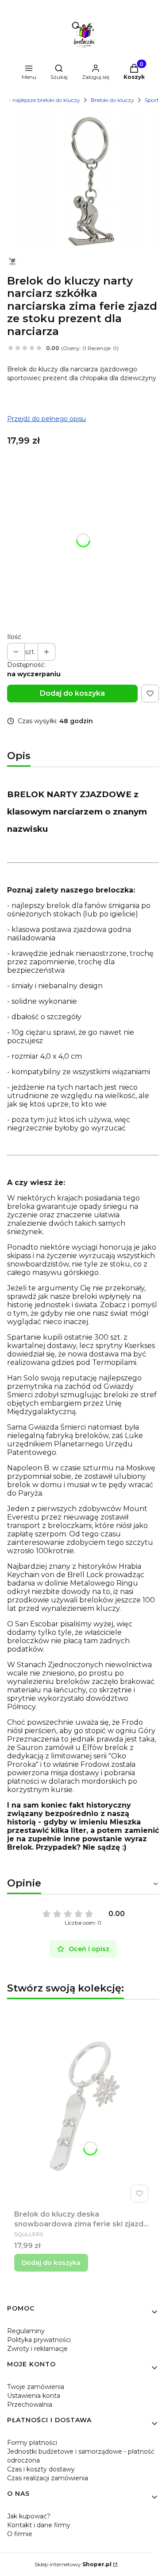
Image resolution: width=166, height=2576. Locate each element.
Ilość (14, 637)
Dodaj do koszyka (72, 693)
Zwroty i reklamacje (37, 2349)
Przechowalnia (30, 2405)
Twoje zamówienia (36, 2387)
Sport (152, 100)
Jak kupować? (29, 2516)
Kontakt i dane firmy (39, 2525)
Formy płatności (32, 2443)
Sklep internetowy (73, 2564)
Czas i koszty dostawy (41, 2469)
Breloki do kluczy (112, 100)
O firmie (20, 2534)
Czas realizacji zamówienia (48, 2478)
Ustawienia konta (34, 2396)
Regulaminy (26, 2331)
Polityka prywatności (39, 2340)
